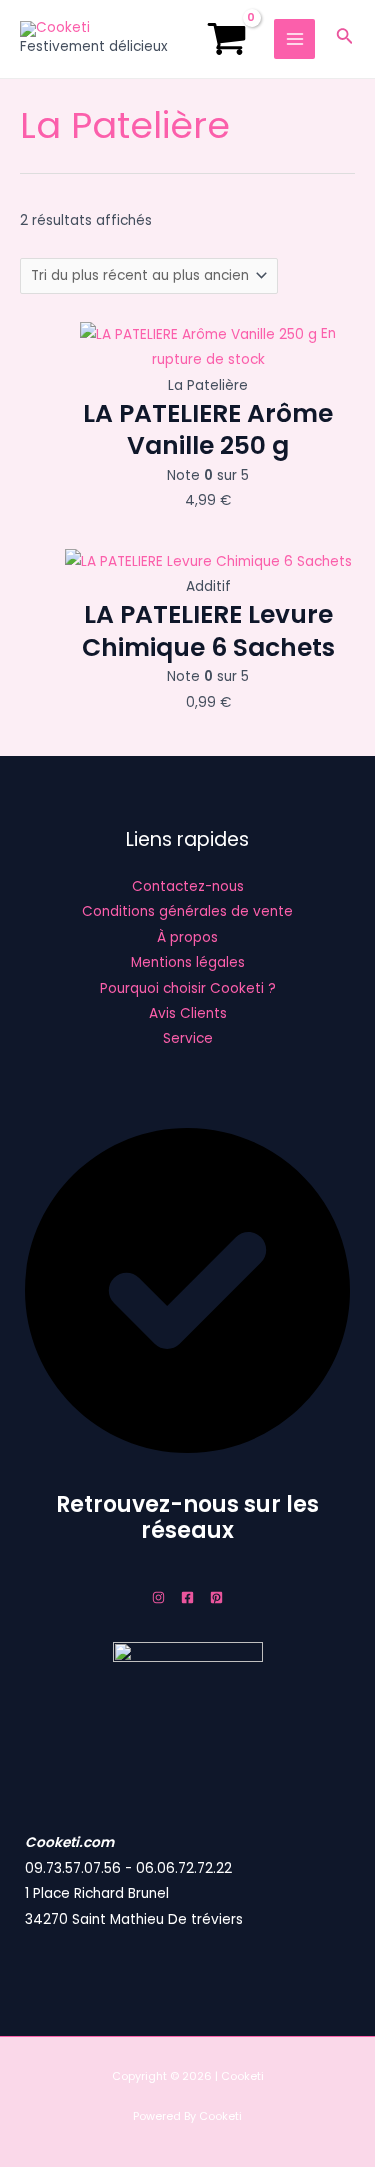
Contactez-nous (188, 886)
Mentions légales (188, 962)
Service (188, 1038)
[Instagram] (158, 1597)
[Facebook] (187, 1597)
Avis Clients (188, 1013)
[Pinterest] (216, 1597)
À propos (187, 937)
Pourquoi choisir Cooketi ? (188, 988)
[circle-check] (187, 1448)
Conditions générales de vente (187, 911)
